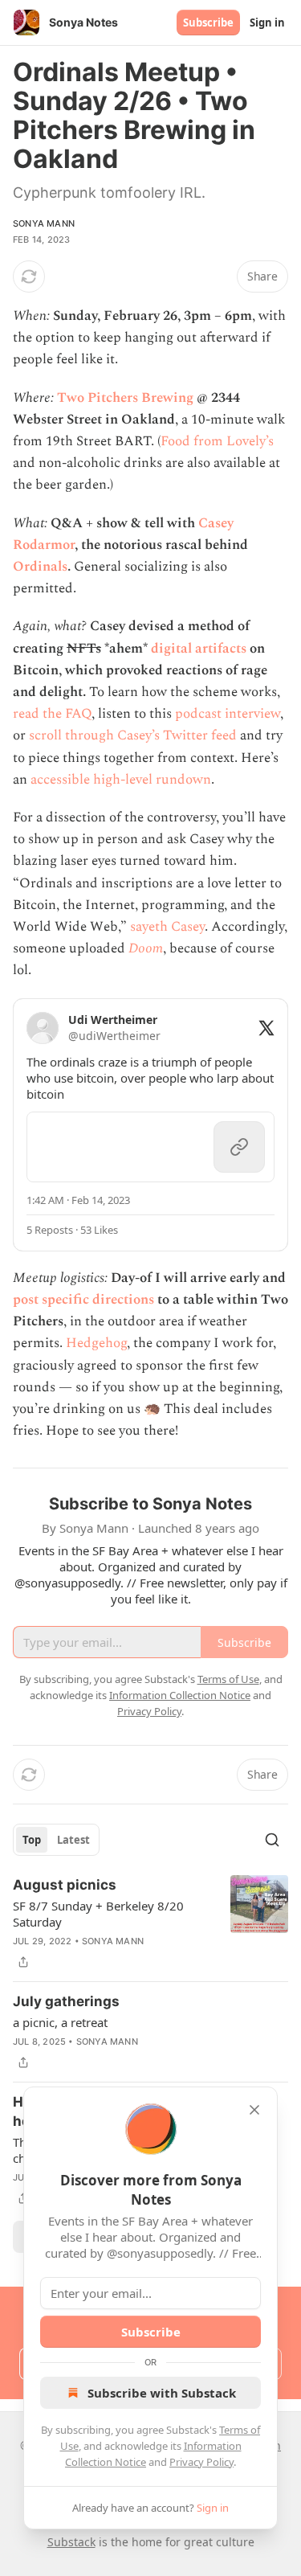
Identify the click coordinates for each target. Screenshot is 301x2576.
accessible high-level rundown (121, 780)
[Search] (272, 1840)
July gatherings (66, 2001)
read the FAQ (52, 714)
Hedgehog (96, 1343)
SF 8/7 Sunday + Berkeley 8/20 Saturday (98, 1914)
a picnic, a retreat (60, 2022)
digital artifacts (199, 649)
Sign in (267, 23)
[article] (150, 1923)
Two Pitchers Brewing (125, 398)
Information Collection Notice (180, 1695)
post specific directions (83, 1300)
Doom (146, 948)
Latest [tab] (73, 1840)
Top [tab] (32, 1840)
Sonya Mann (44, 223)
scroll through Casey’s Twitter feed (133, 735)
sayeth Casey (167, 927)
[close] (254, 2110)
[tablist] (56, 1840)
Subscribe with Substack (162, 2393)
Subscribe (208, 23)
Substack (71, 2542)
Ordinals (40, 567)
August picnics (65, 1885)
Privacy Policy (201, 2462)
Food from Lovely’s (217, 441)
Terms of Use (228, 1679)
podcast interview (228, 714)
